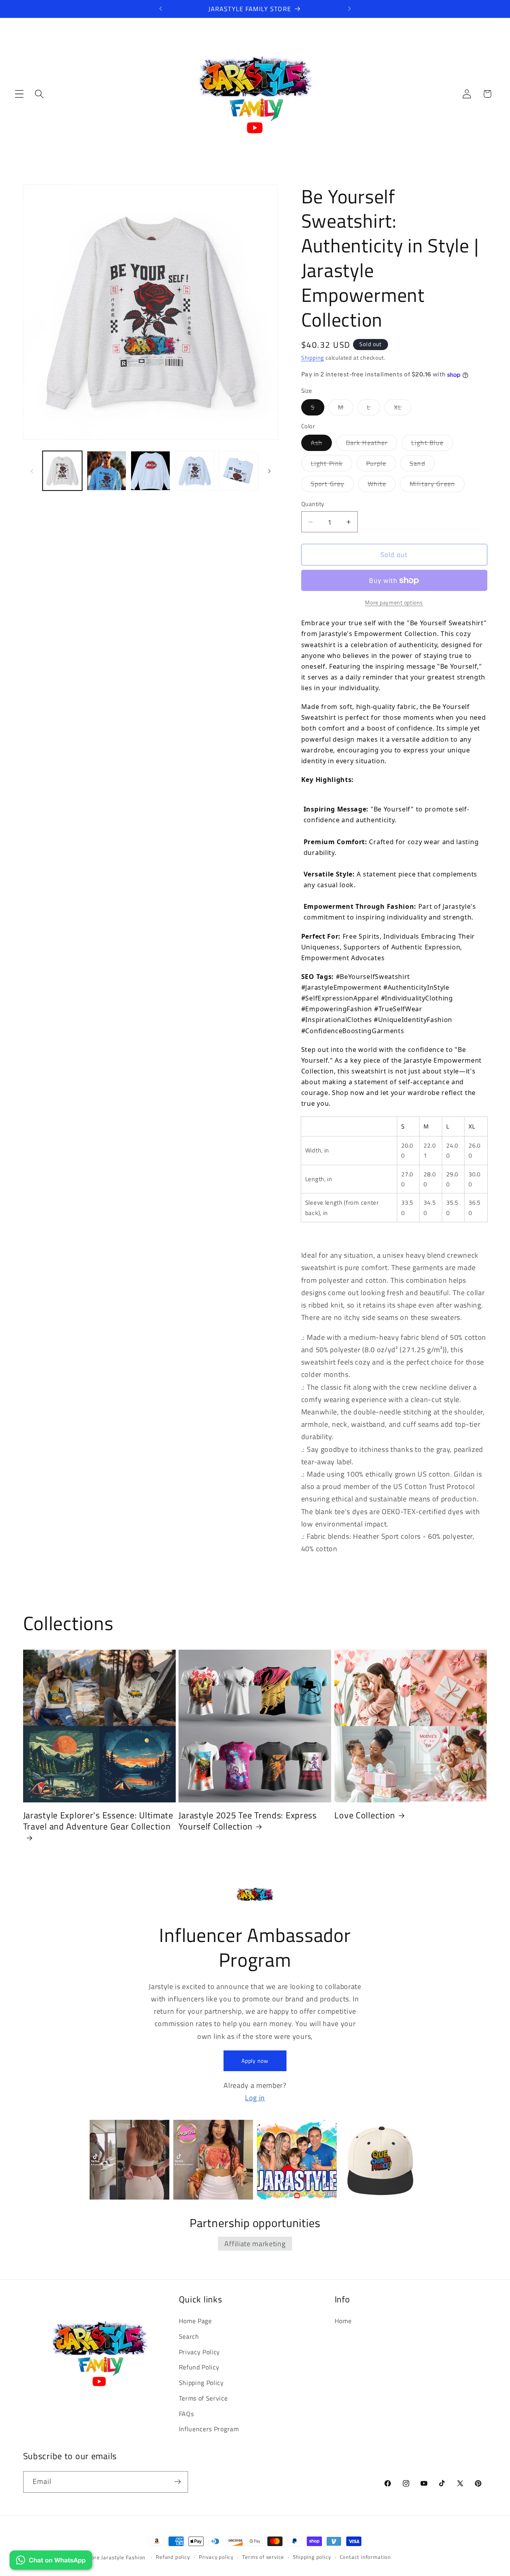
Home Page (195, 2321)
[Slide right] (269, 471)
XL (403, 409)
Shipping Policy (201, 2383)
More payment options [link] (394, 603)
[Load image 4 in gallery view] (195, 471)
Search (189, 2336)
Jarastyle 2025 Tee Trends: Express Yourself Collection (247, 1821)
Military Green (437, 485)
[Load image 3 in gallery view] (150, 471)
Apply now (255, 2061)
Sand (422, 465)
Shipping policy (312, 2557)
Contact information (365, 2557)
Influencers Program (209, 2429)
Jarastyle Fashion (124, 2557)
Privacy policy (216, 2557)
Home (343, 2321)
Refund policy (173, 2557)
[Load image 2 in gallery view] (107, 471)
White (382, 485)
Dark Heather (372, 444)
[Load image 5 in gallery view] (238, 471)
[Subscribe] (178, 2482)
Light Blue (432, 444)
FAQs (186, 2414)
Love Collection (365, 1816)
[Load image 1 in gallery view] (62, 471)
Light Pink (332, 465)
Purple (381, 465)
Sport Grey (332, 485)
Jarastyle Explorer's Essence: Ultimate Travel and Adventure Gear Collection (98, 1821)
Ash (321, 444)
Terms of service (263, 2557)
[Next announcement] (349, 9)
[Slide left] (32, 471)
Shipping (313, 358)
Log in (255, 2097)
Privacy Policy (200, 2352)
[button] (19, 94)
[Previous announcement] (161, 9)
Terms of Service (203, 2398)
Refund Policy (199, 2367)
